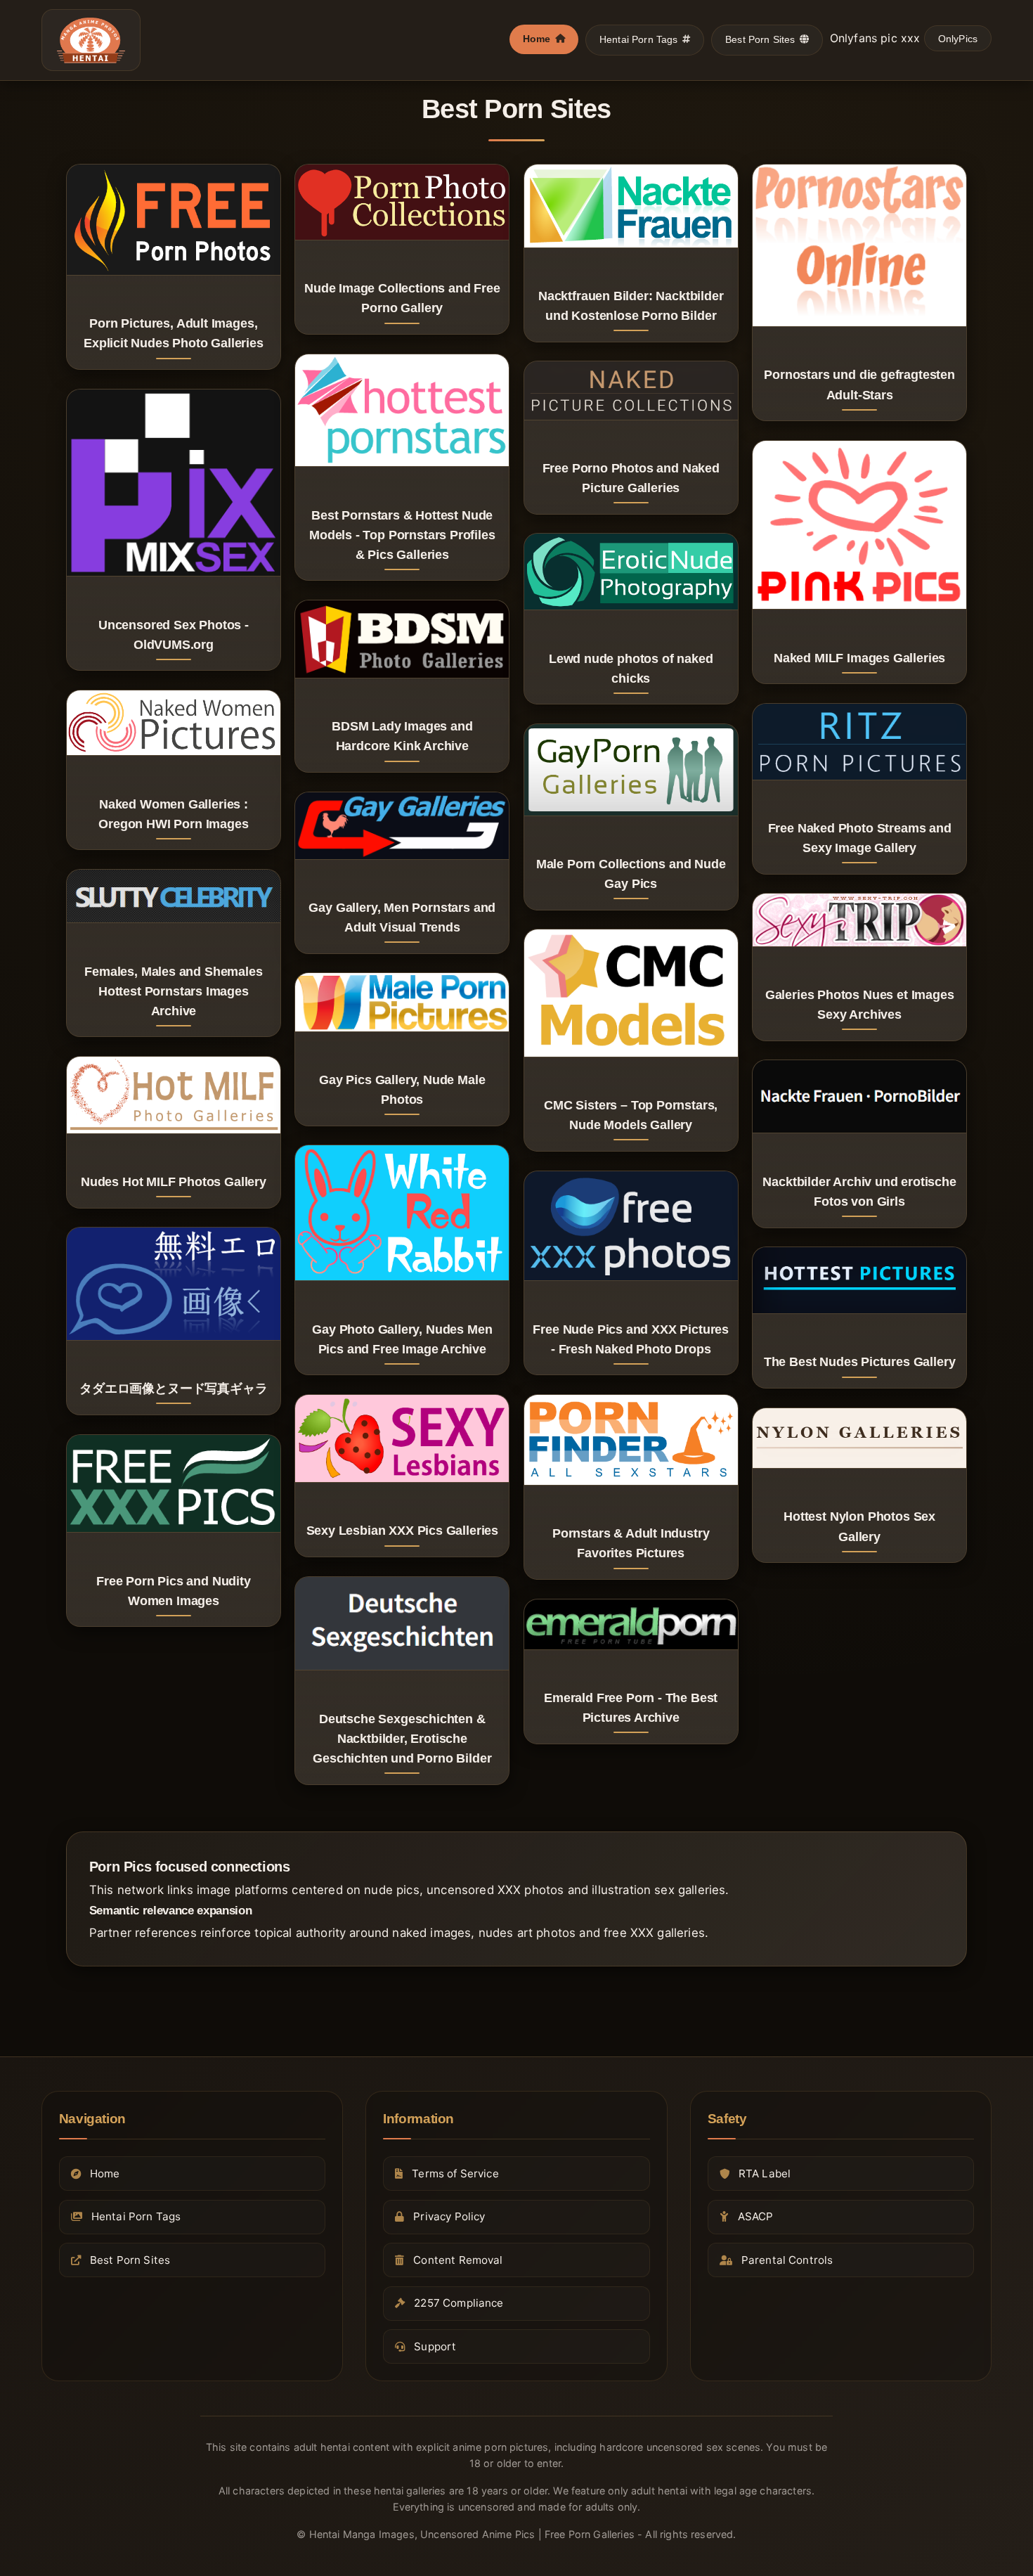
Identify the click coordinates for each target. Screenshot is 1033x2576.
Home (537, 39)
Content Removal (458, 2260)
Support (435, 2346)
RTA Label (765, 2173)
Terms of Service (455, 2173)
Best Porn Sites (760, 39)
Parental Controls (787, 2260)
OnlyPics (958, 39)
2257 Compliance (459, 2304)
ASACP (756, 2217)
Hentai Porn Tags (639, 39)
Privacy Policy (449, 2217)
